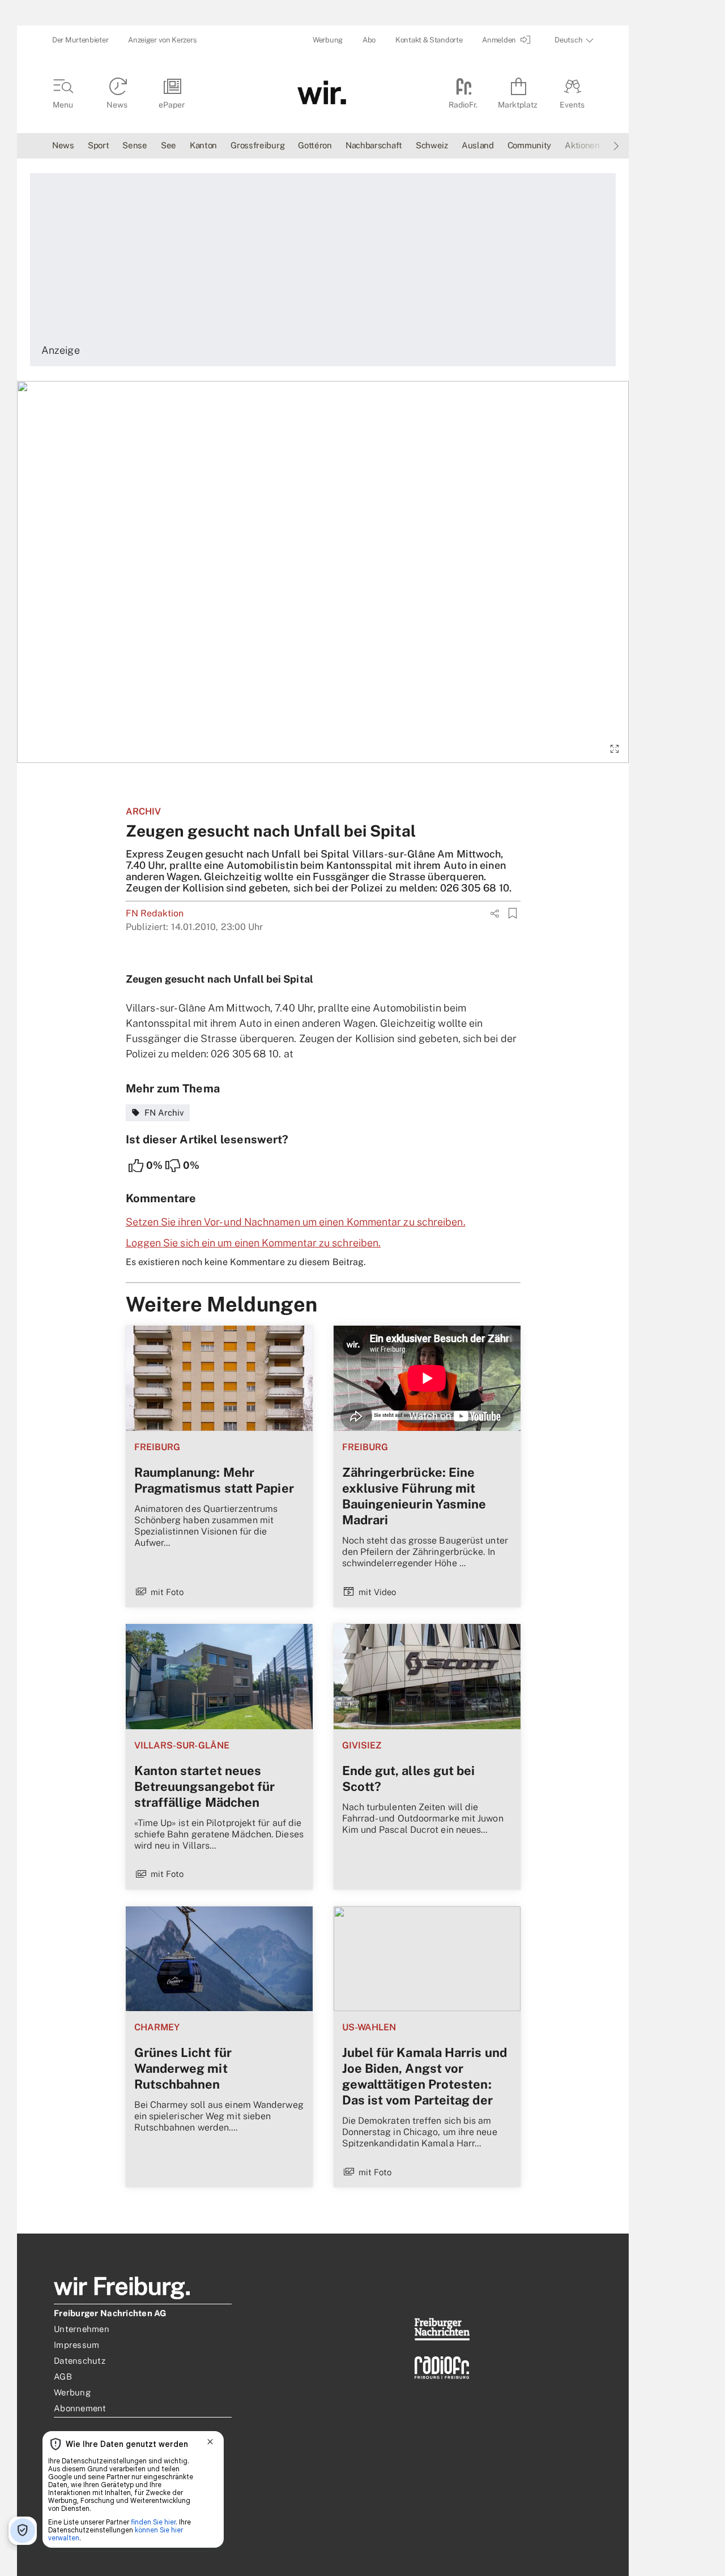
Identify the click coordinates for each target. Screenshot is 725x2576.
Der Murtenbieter (80, 40)
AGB (63, 2376)
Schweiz (432, 145)
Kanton (203, 145)
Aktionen (582, 145)
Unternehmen (82, 2329)
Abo (369, 40)
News (63, 145)
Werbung (328, 40)
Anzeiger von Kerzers (162, 40)
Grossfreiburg (257, 145)
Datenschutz (80, 2361)
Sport (99, 145)
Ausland (478, 145)
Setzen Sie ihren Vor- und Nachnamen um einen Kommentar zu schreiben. (296, 1222)
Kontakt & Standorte (429, 40)
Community (529, 145)
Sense (135, 145)
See (169, 145)
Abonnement (80, 2408)
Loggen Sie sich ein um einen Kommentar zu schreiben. (253, 1243)
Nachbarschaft (374, 145)
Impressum (76, 2345)
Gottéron (315, 145)
